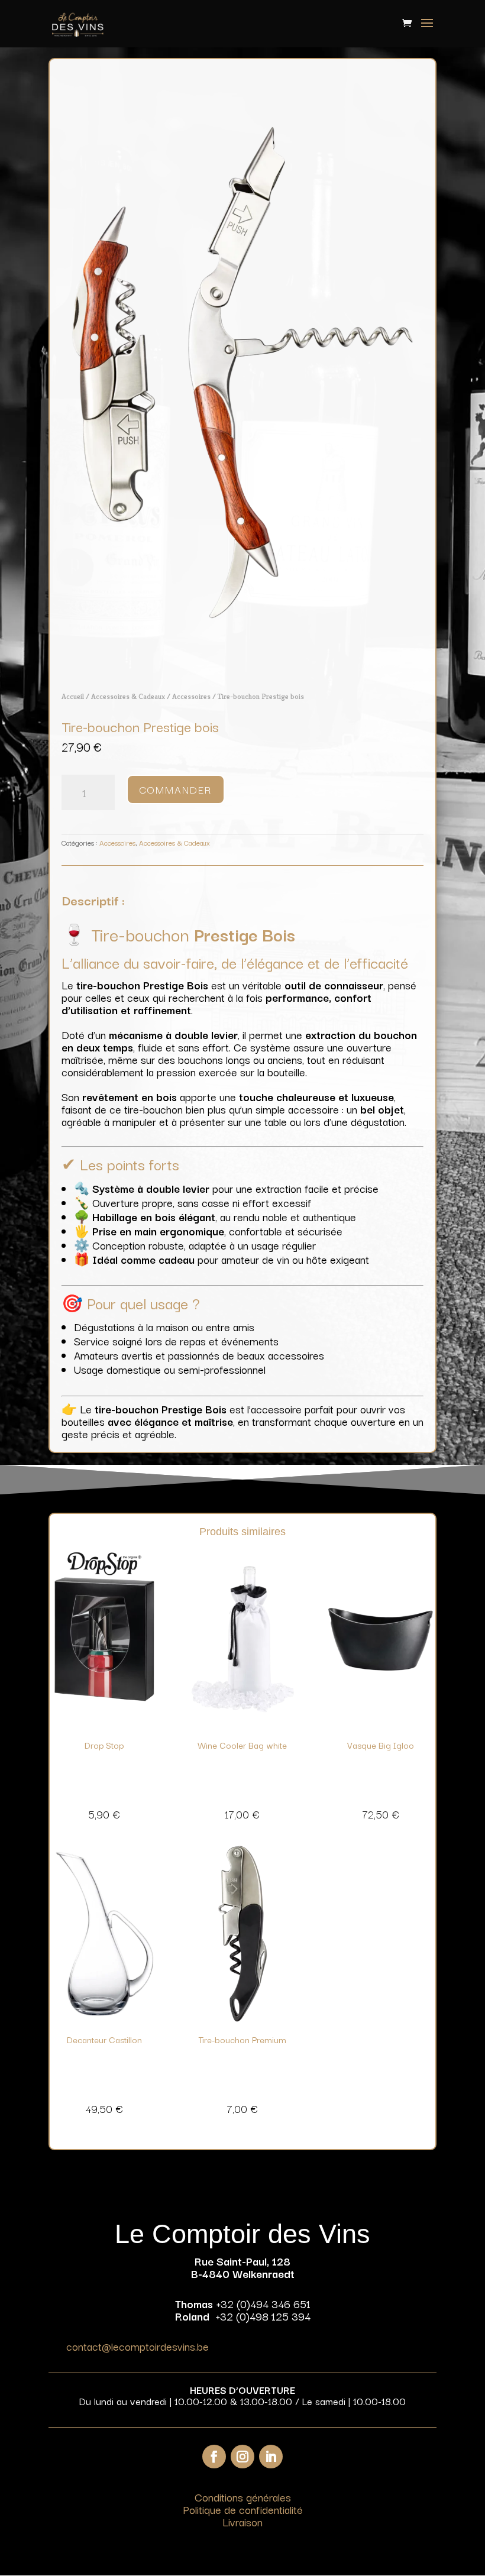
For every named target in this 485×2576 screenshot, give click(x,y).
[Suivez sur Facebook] (214, 2457)
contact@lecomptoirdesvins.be (138, 2346)
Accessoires (191, 696)
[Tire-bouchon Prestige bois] (242, 670)
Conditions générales (243, 2497)
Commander (176, 789)
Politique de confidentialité (243, 2509)
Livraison (242, 2522)
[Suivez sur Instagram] (242, 2457)
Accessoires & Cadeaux (128, 696)
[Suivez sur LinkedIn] (271, 2457)
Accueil (73, 696)
